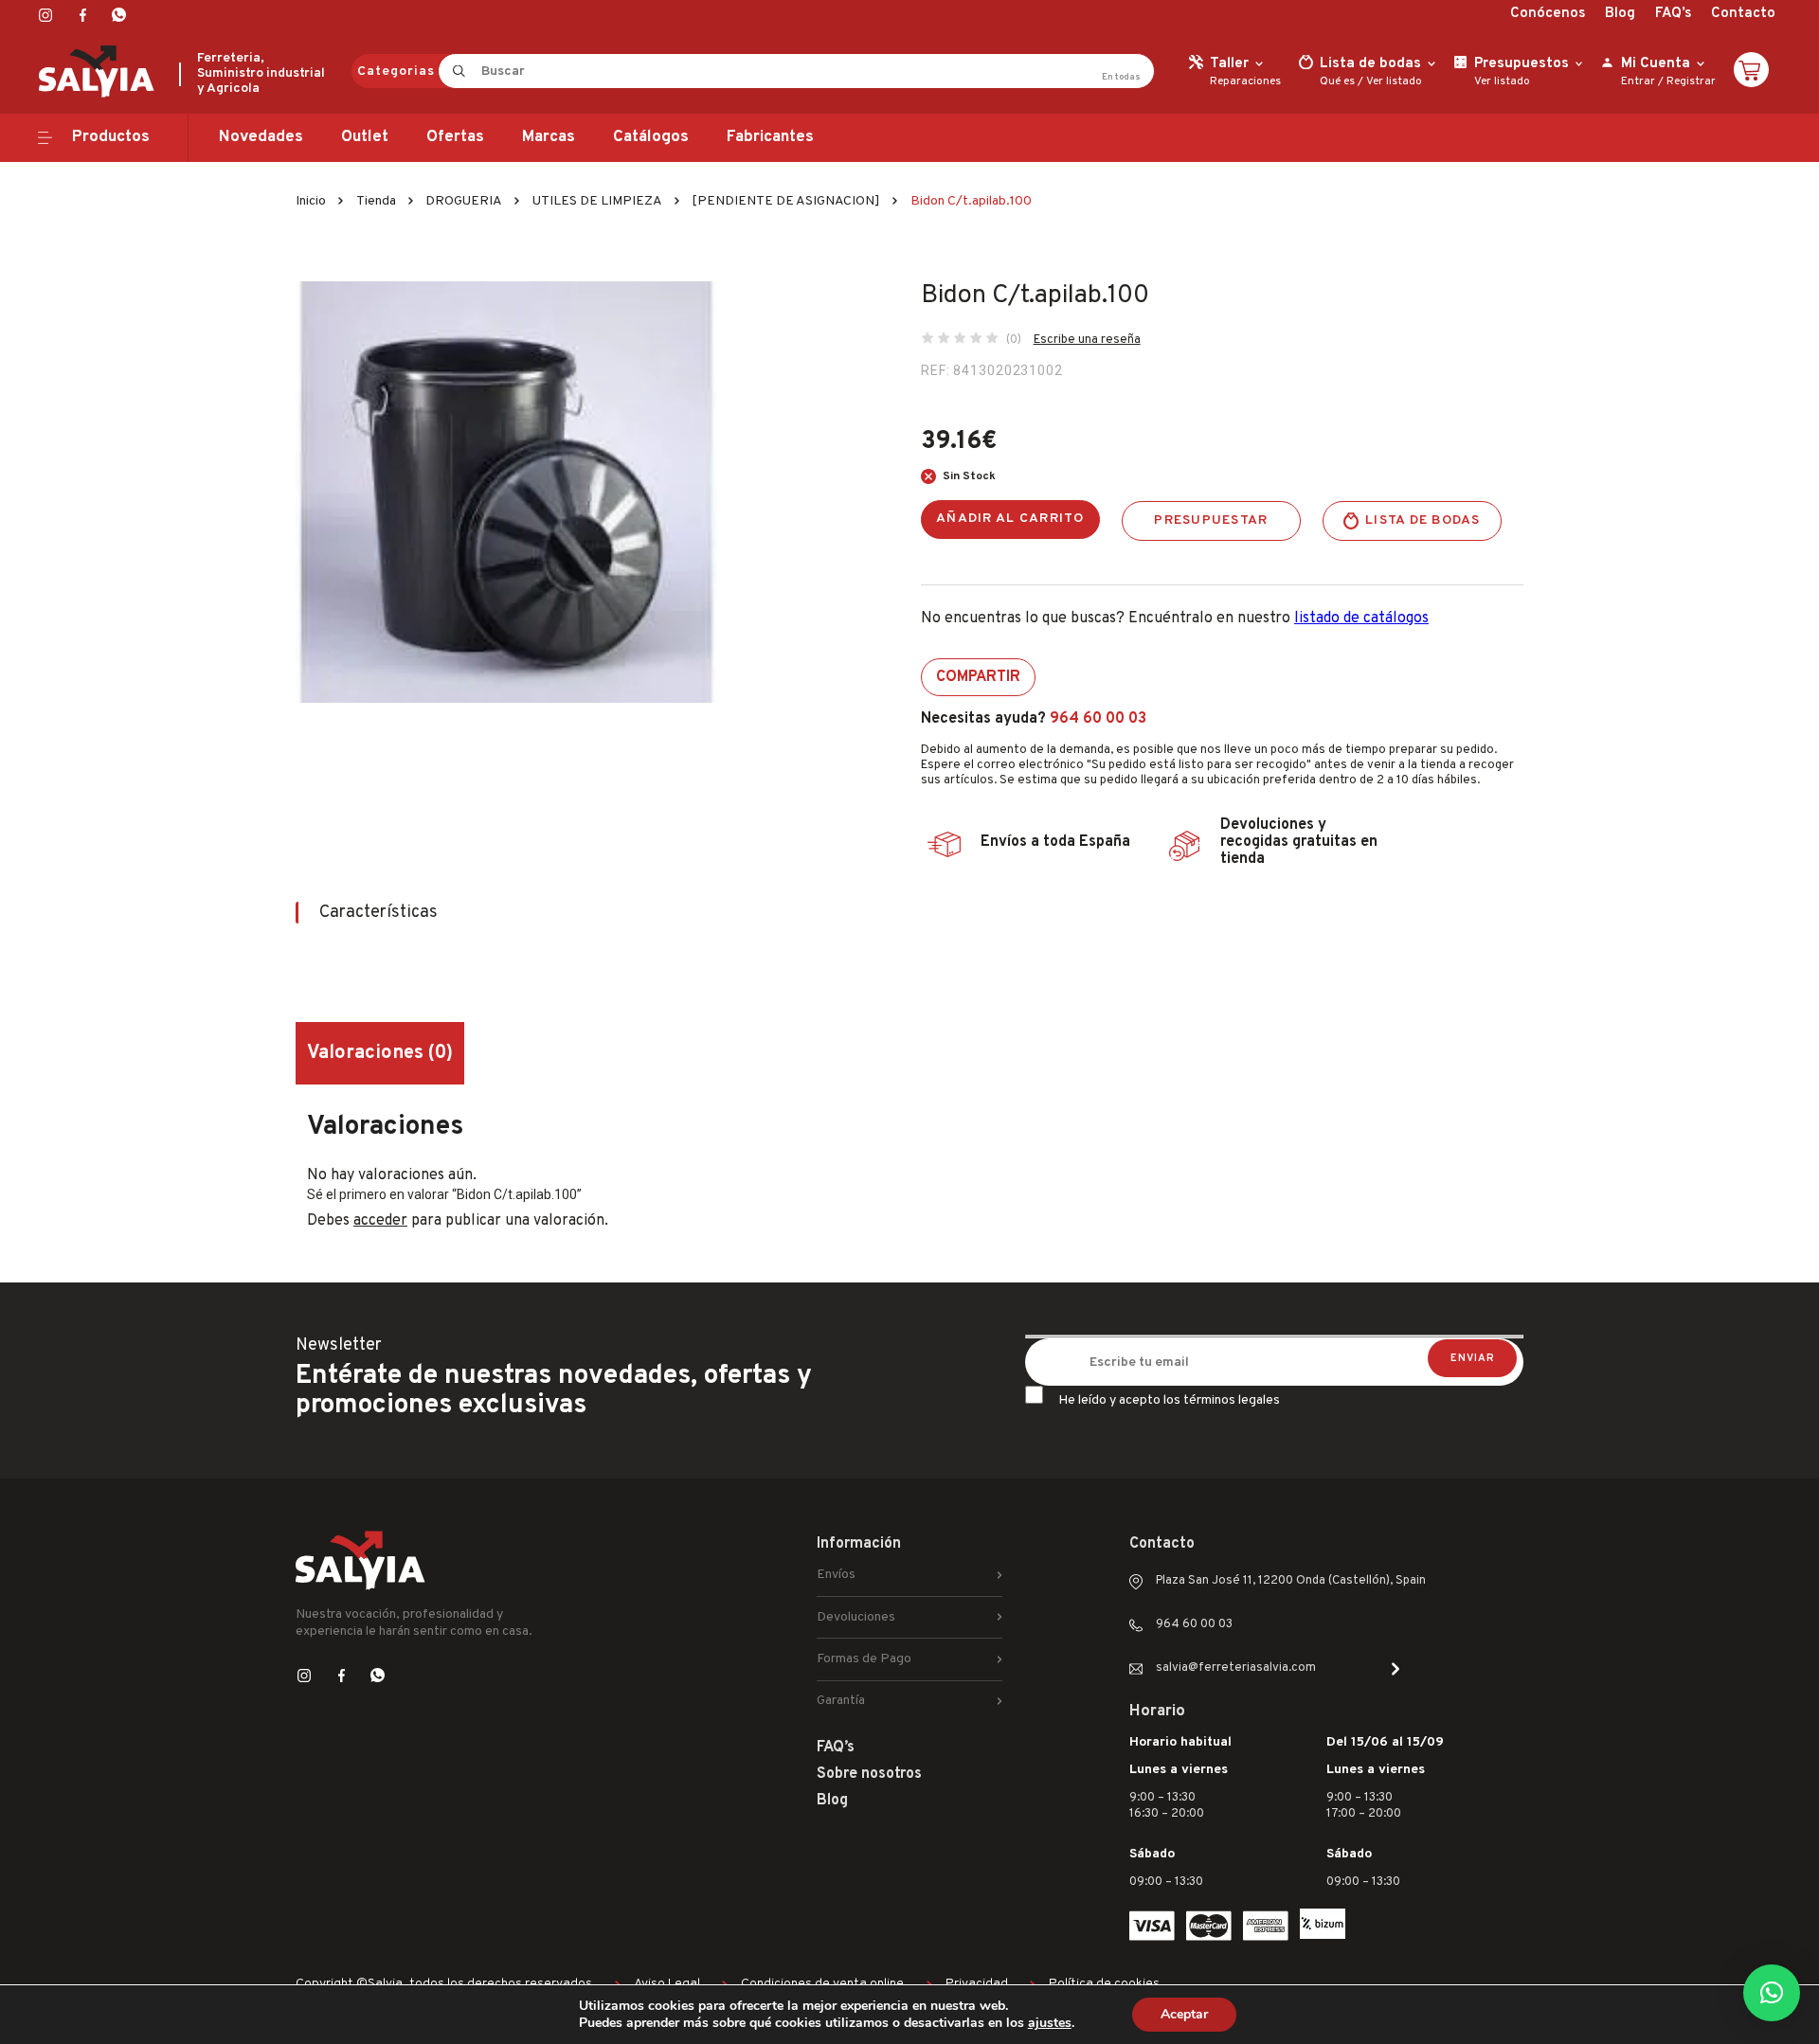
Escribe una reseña (1087, 340)
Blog (1620, 14)
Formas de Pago (864, 1659)
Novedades (261, 137)
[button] (1772, 1993)
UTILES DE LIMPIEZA (597, 201)
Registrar (1691, 81)
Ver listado (1394, 81)
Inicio (311, 201)
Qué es (1337, 81)
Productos (111, 137)
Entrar (1638, 81)
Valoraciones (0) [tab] (380, 1053)
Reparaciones (1245, 81)
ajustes (1050, 2023)
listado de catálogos (1361, 619)
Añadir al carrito (1010, 519)
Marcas (549, 137)
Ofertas (455, 137)
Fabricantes (770, 137)
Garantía (841, 1701)
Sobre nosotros (869, 1774)
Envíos (836, 1575)
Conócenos (1548, 14)
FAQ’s (1673, 14)
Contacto (1743, 14)
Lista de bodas (1423, 520)
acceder (380, 1221)
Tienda (376, 201)
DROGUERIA (464, 201)
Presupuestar (1211, 520)
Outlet (365, 137)
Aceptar (1184, 2014)
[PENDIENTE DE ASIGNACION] (786, 201)
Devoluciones (856, 1617)
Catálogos (651, 137)
